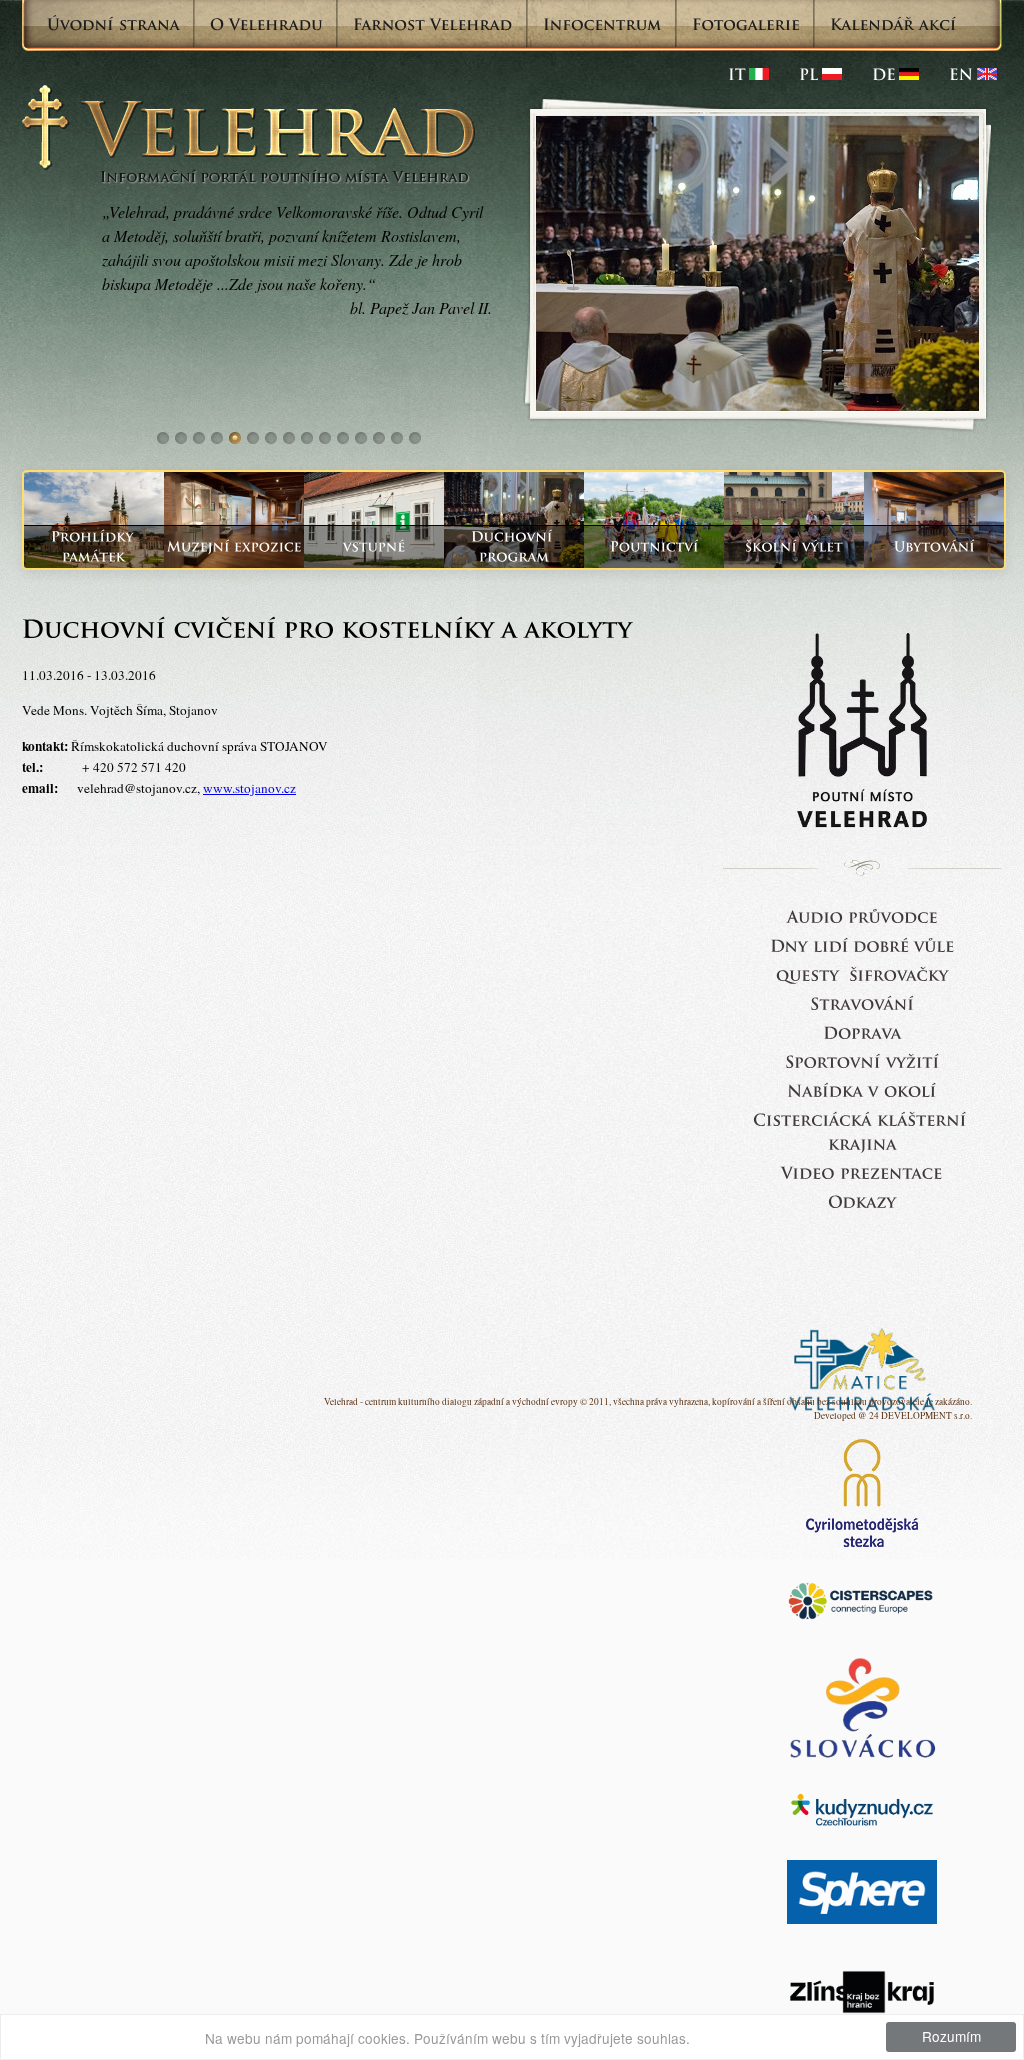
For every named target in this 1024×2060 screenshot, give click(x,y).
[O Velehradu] (266, 24)
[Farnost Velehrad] (433, 24)
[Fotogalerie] (746, 24)
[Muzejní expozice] (234, 546)
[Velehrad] (973, 74)
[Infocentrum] (602, 24)
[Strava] (862, 1002)
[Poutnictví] (654, 546)
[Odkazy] (862, 1200)
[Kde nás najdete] (862, 1031)
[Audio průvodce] (862, 915)
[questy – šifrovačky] (862, 973)
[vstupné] (374, 546)
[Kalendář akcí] (893, 24)
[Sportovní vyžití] (862, 1060)
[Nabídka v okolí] (862, 1089)
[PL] (820, 74)
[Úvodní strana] (113, 24)
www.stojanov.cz (249, 788)
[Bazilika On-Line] (862, 1171)
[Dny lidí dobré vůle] (862, 944)
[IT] (748, 74)
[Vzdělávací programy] (794, 546)
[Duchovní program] (514, 546)
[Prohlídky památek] (94, 546)
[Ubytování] (934, 546)
